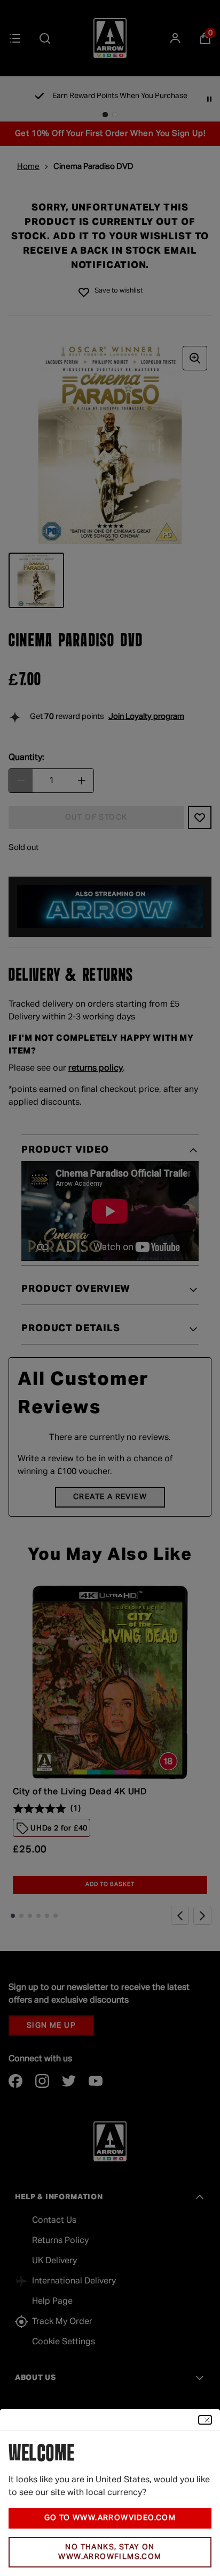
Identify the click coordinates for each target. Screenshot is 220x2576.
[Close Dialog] (205, 2420)
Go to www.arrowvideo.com (110, 2518)
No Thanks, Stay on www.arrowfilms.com (110, 2552)
